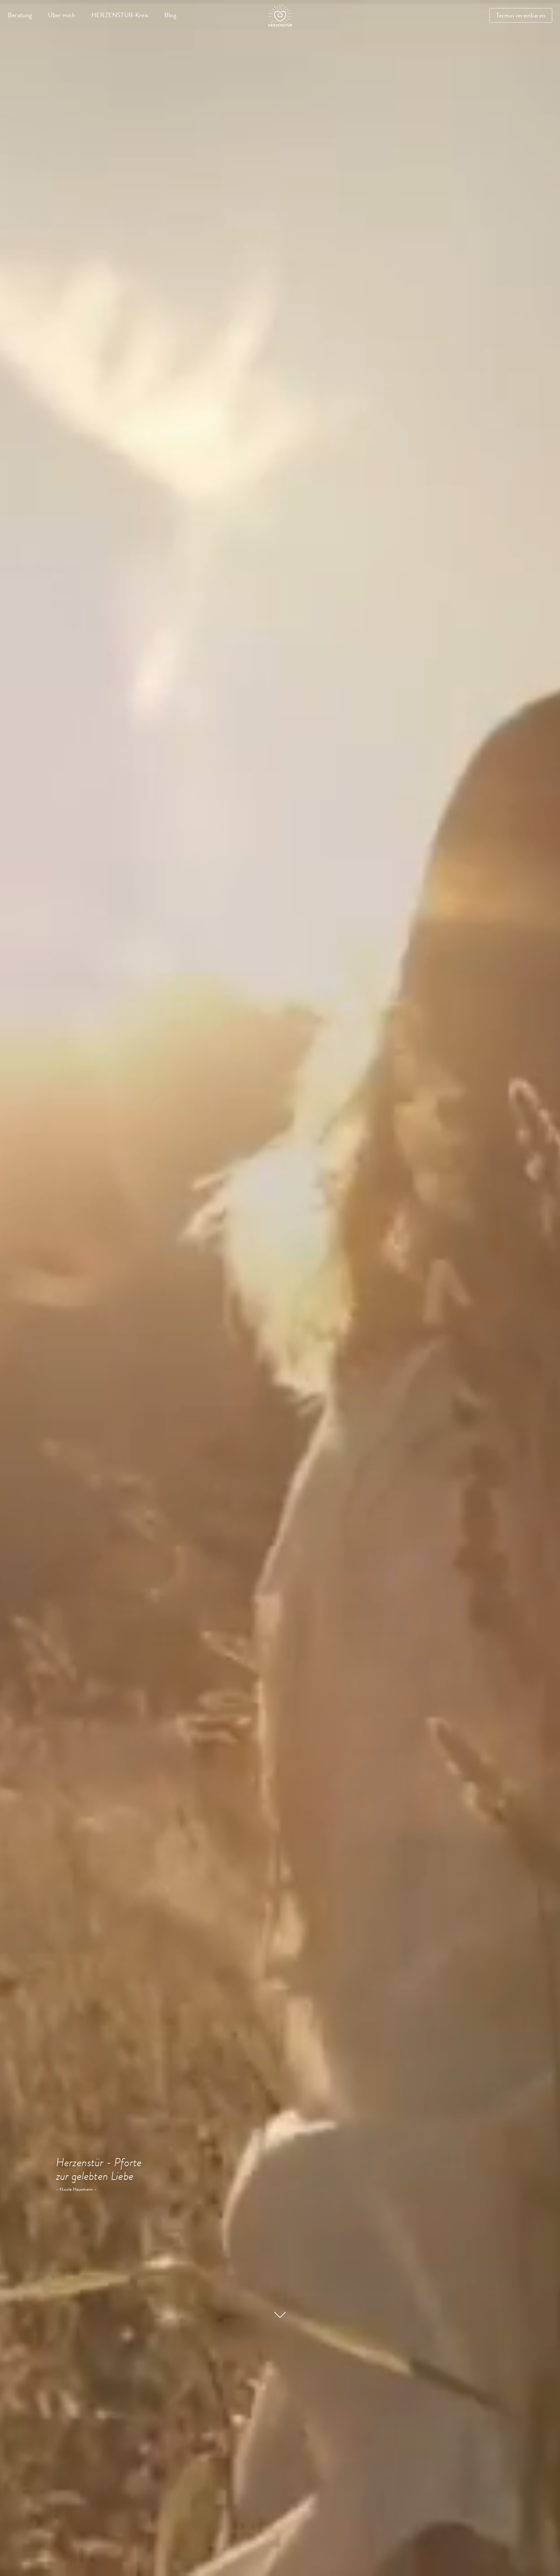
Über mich (62, 15)
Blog (170, 15)
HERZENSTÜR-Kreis (120, 15)
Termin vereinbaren (521, 15)
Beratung (20, 15)
